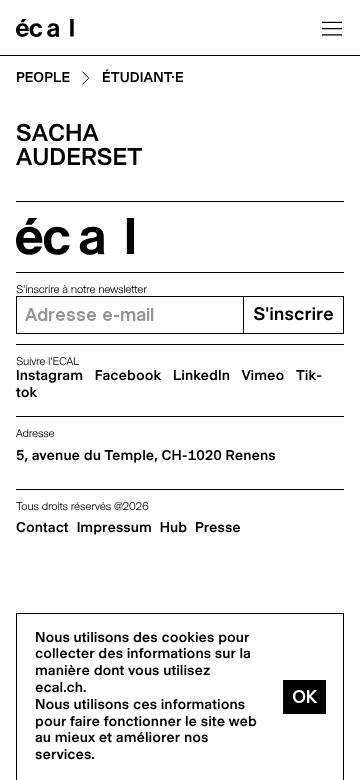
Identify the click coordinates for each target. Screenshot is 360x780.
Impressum (114, 528)
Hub (173, 528)
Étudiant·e (143, 78)
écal (75, 236)
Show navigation (332, 28)
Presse (218, 528)
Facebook (128, 376)
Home (45, 28)
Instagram (49, 376)
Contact (42, 528)
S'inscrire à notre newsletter (81, 289)
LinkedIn (201, 376)
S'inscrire (293, 314)
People (43, 78)
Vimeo (263, 376)
